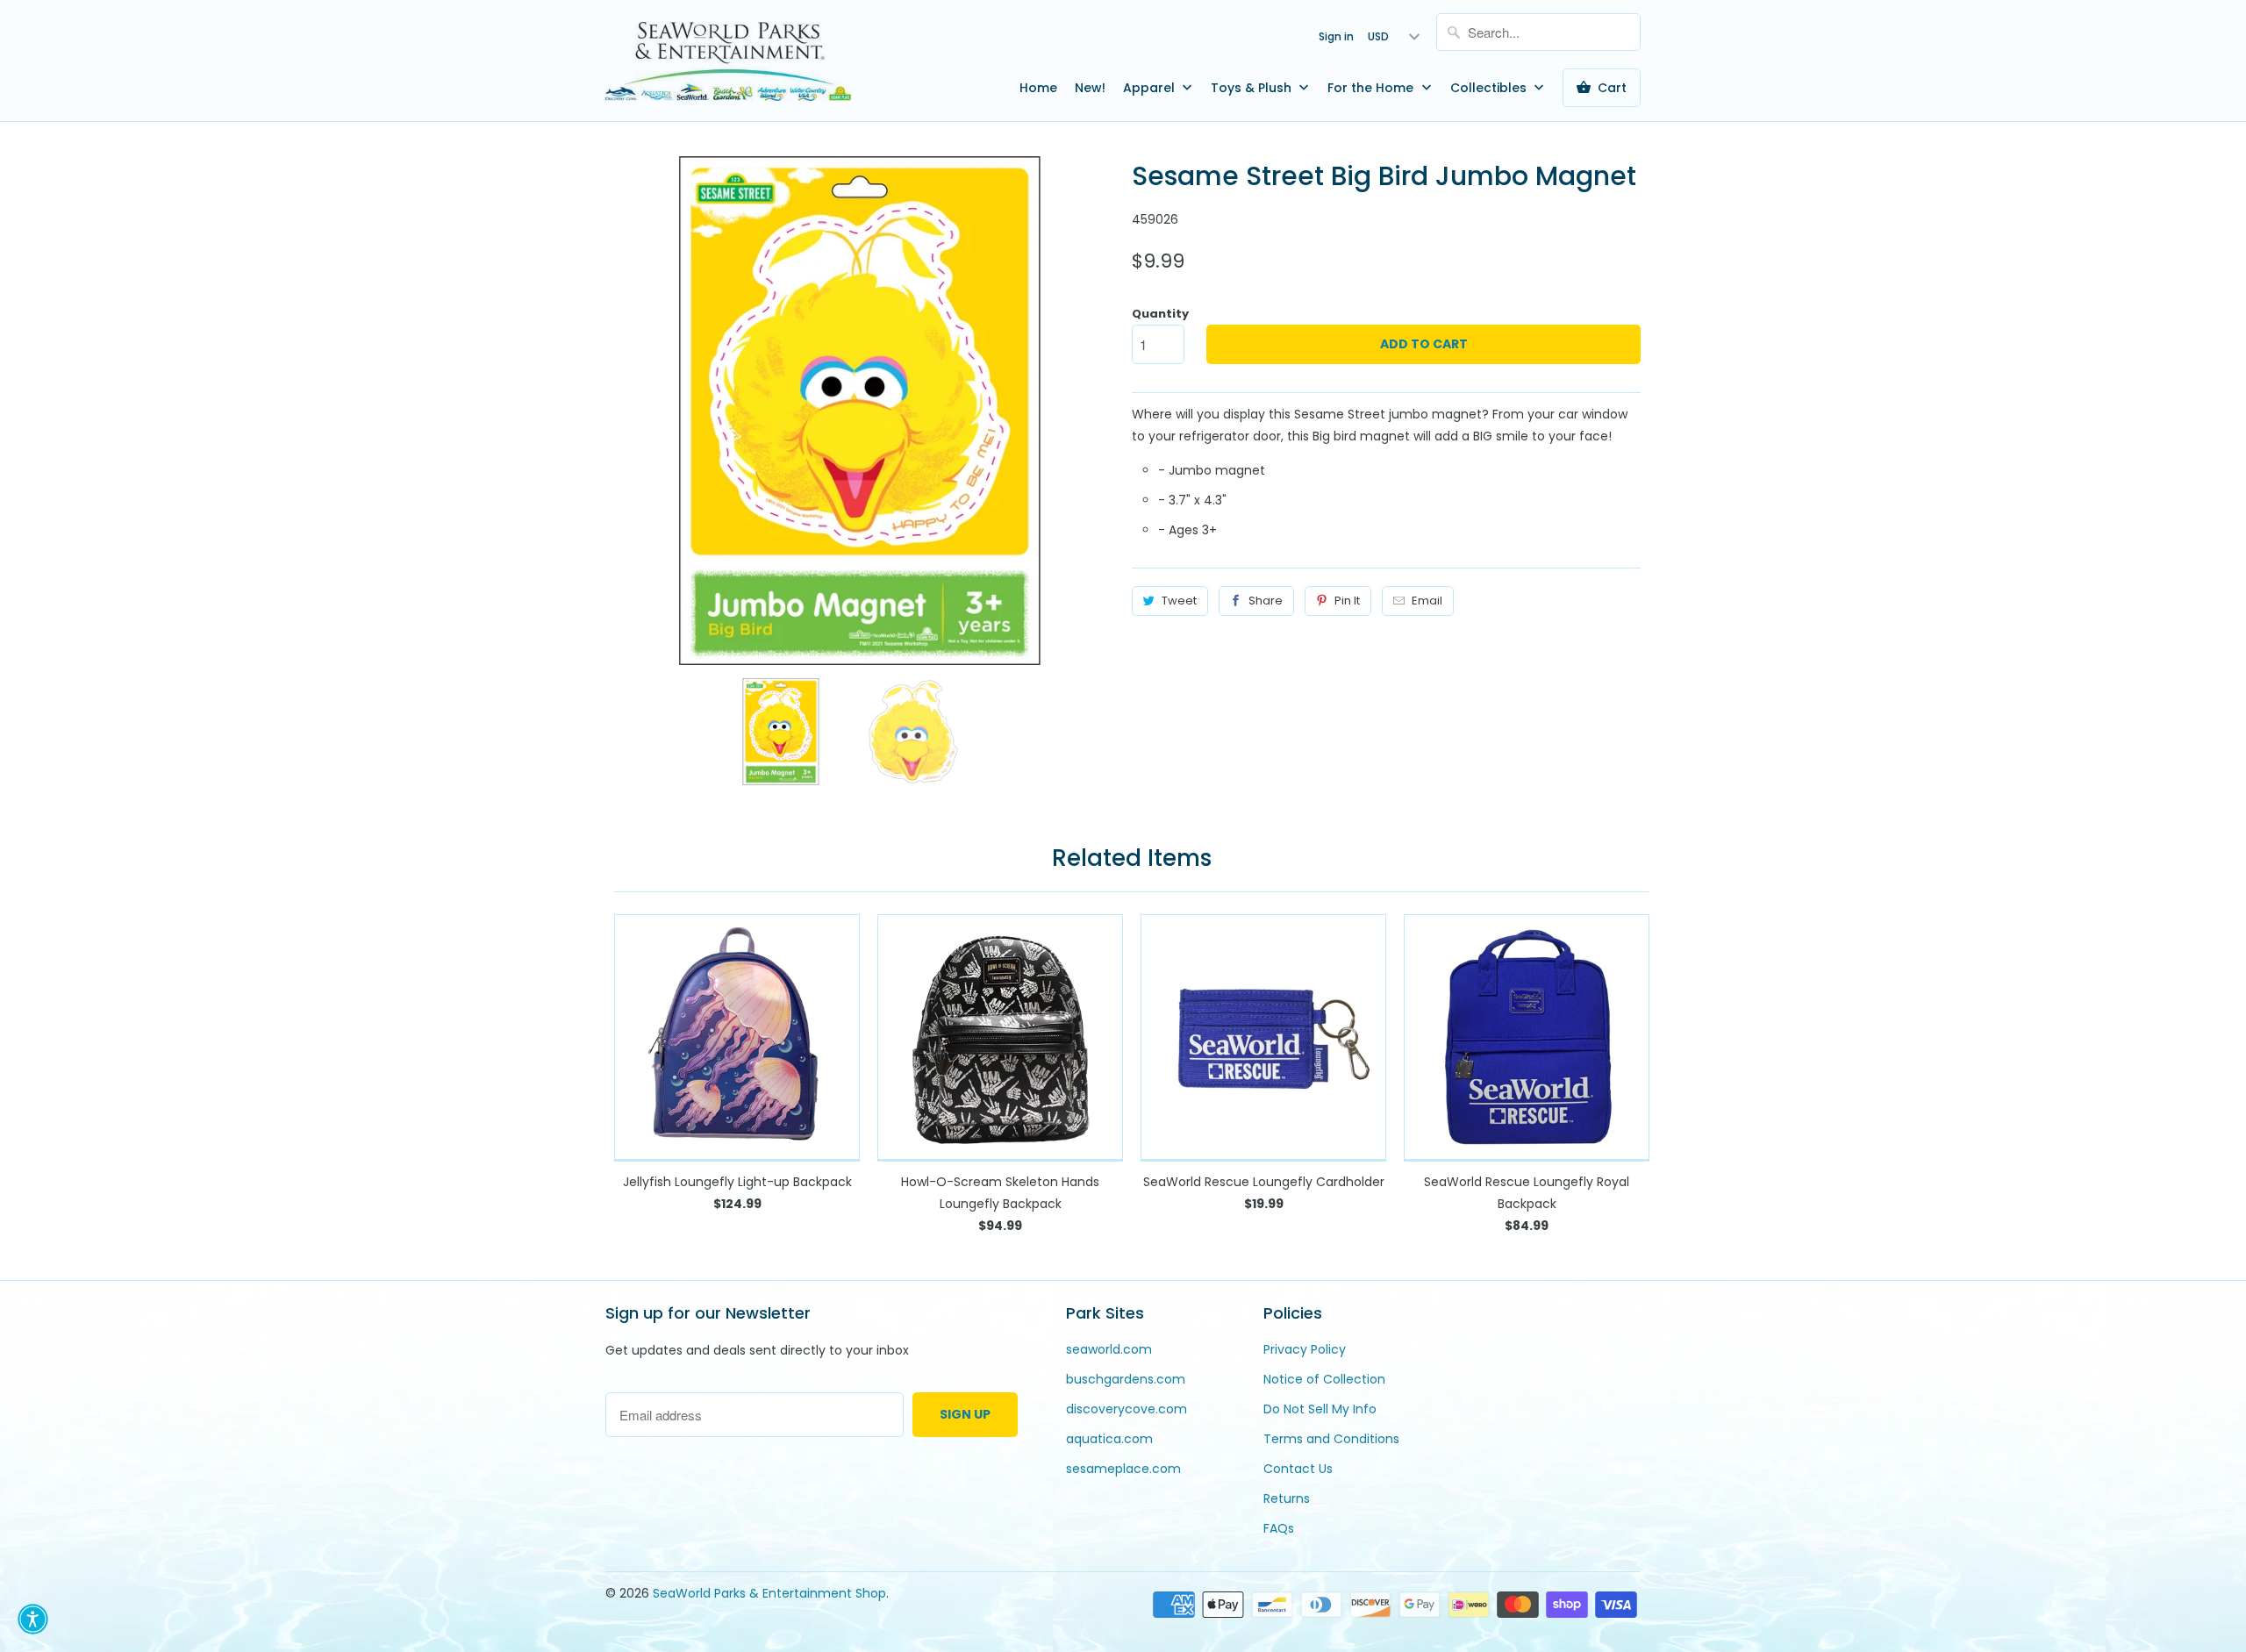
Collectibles (1490, 88)
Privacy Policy (1305, 1349)
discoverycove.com (1127, 1409)
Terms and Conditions (1331, 1439)
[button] (33, 1619)
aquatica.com (1109, 1439)
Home (1038, 88)
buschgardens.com (1126, 1379)
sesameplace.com (1123, 1469)
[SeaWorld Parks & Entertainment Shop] (728, 61)
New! (1090, 88)
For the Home (1372, 88)
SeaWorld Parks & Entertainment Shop (769, 1593)
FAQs (1279, 1528)
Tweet (1179, 601)
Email (1427, 601)
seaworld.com (1109, 1349)
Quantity (1160, 314)
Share (1266, 601)
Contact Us (1298, 1469)
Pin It (1347, 601)
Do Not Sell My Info (1320, 1409)
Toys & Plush (1253, 88)
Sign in (1336, 36)
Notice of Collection (1324, 1379)
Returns (1287, 1498)
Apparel (1151, 88)
